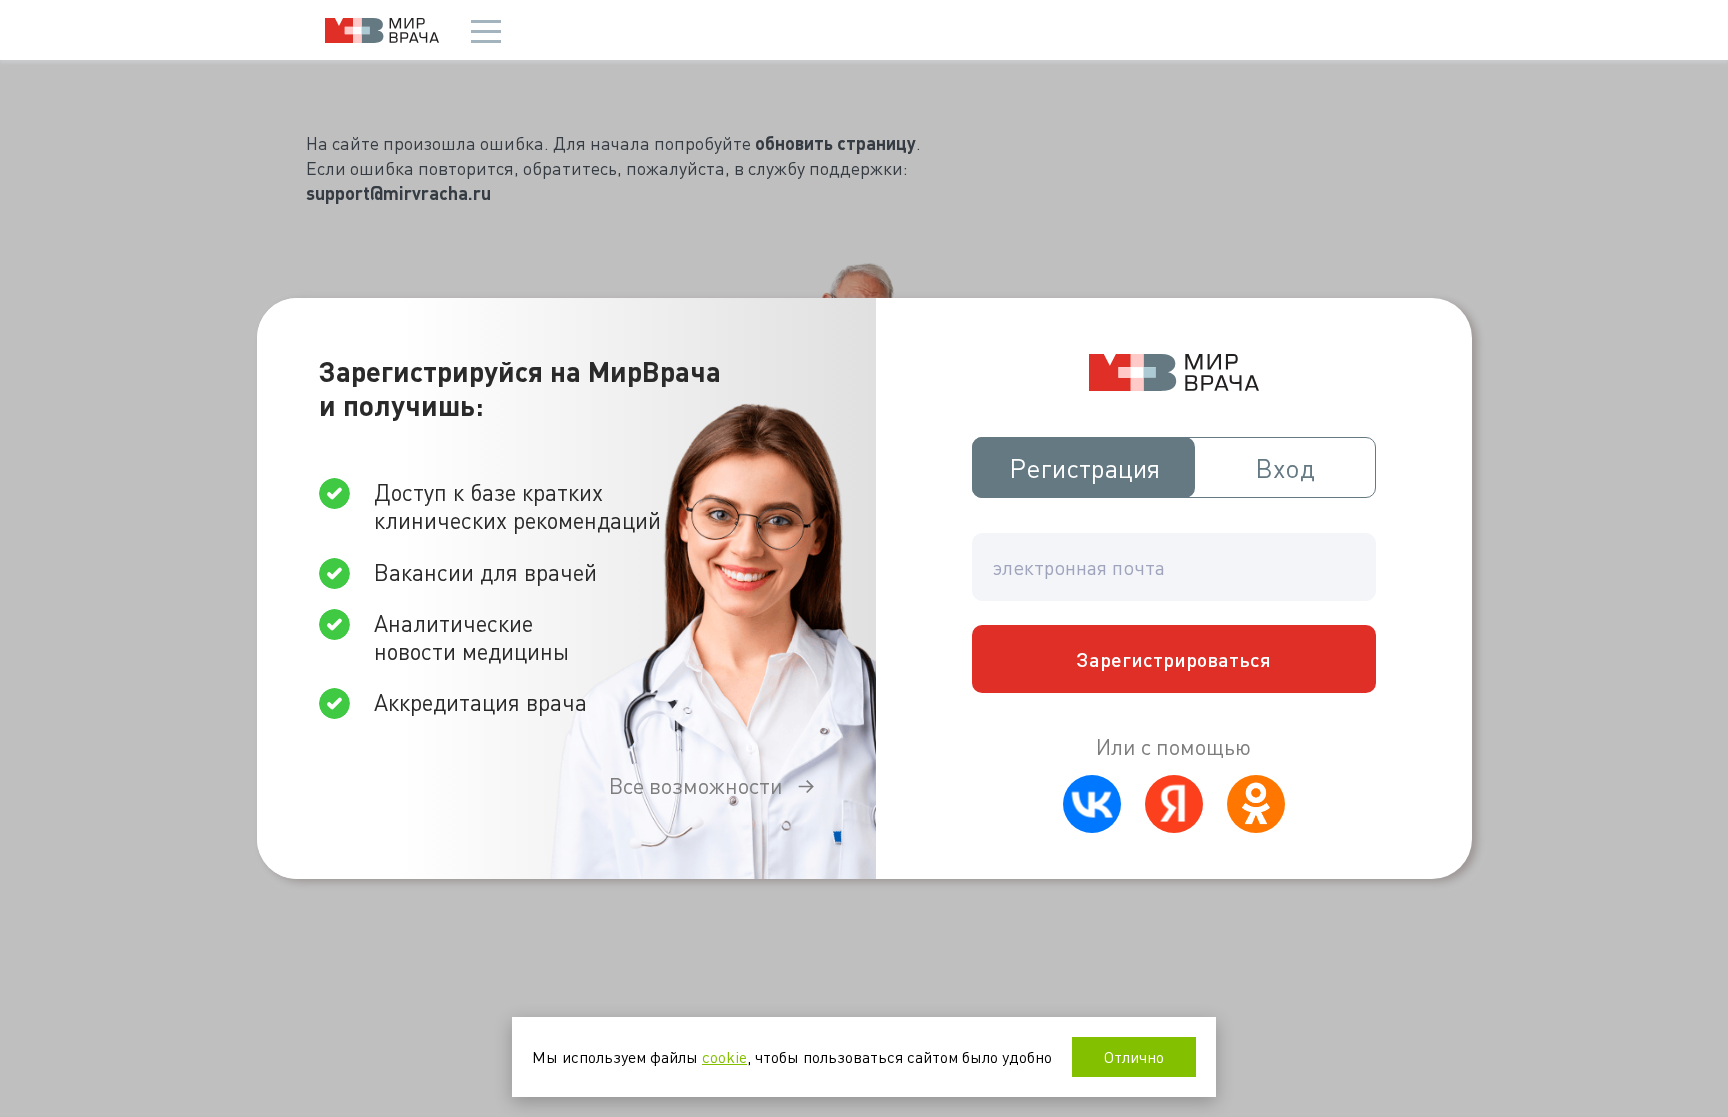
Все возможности (696, 785)
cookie (724, 1056)
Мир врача (382, 30)
